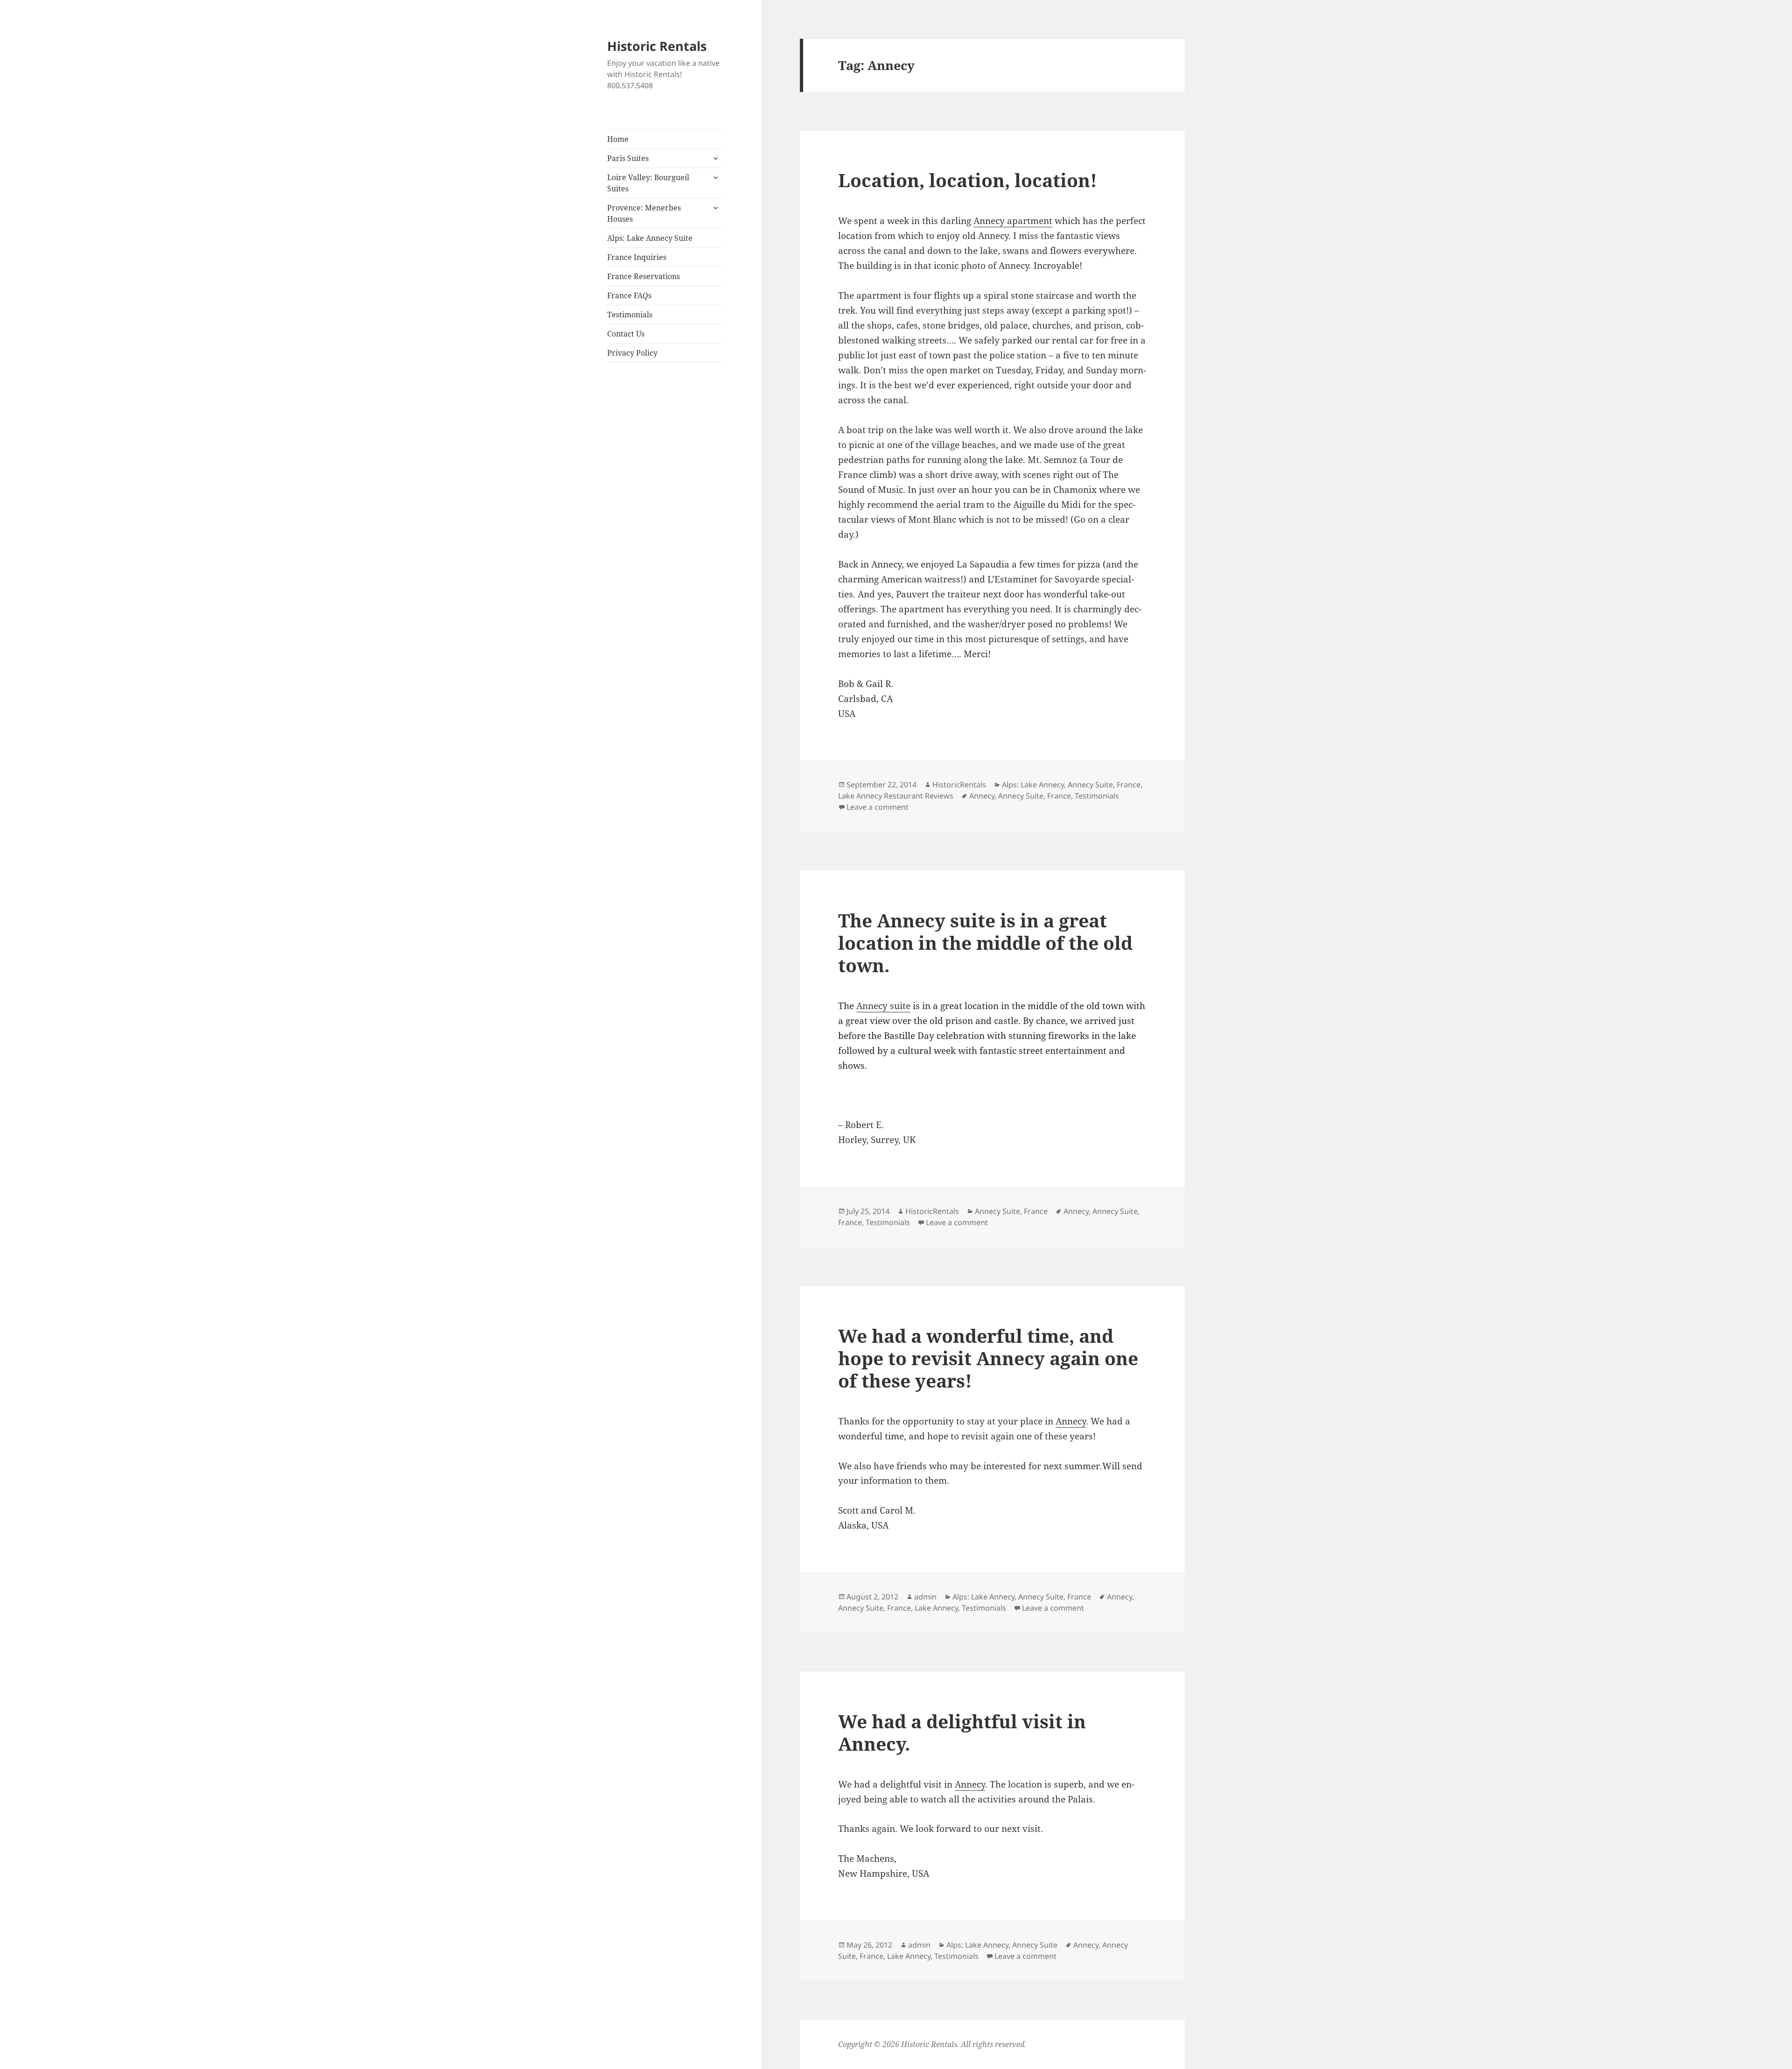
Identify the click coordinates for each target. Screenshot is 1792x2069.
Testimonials (630, 315)
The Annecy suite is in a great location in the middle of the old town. (985, 943)
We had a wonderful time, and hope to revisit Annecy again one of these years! (988, 1358)
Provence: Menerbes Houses (644, 213)
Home (618, 139)
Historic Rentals (657, 46)
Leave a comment (878, 807)
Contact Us (626, 334)
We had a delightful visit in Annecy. (962, 1732)
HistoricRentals (959, 785)
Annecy (982, 796)
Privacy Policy (632, 353)
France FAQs (629, 295)
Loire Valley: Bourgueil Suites (648, 183)
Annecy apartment (1013, 221)
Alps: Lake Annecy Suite (650, 238)
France (1129, 785)
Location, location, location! (968, 180)
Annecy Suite (1090, 785)
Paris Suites (628, 158)
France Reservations (644, 276)
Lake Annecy (936, 1608)
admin (925, 1597)
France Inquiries (637, 257)
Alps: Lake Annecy (1033, 785)
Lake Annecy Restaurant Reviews (896, 796)
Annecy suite (883, 1006)
